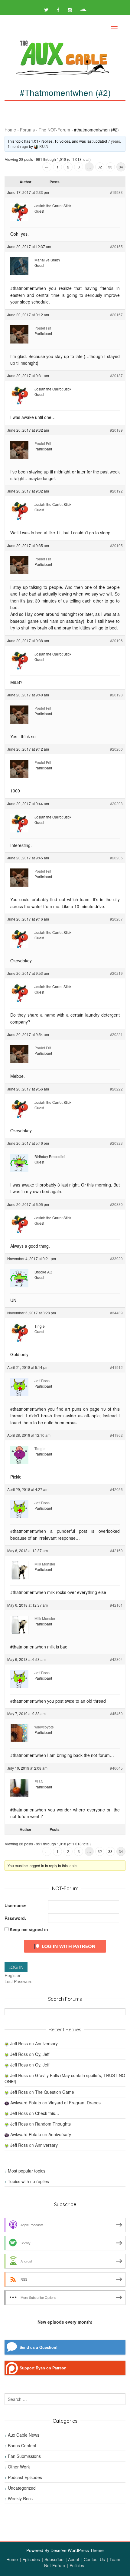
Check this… (47, 2113)
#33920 (116, 1258)
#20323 (116, 1143)
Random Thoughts (53, 2124)
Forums (27, 130)
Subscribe (54, 2559)
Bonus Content (22, 2445)
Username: (16, 1905)
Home (10, 130)
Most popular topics (27, 2171)
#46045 (116, 1768)
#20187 (116, 375)
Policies (77, 2565)
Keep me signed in (29, 1929)
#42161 (116, 1605)
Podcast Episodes (25, 2477)
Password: (15, 1918)
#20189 (116, 430)
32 (100, 167)
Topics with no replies (28, 2181)
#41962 (116, 1435)
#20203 (116, 803)
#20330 (116, 1204)
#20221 (116, 1034)
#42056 (116, 1489)
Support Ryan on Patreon (43, 2368)
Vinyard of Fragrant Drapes (75, 2103)
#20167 (116, 315)
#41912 (116, 1367)
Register (13, 1975)
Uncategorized (22, 2488)
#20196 (116, 641)
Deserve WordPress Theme (77, 2550)
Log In (16, 1967)
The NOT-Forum (54, 130)
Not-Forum (55, 2565)
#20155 (116, 246)
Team (115, 2559)
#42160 (116, 1550)
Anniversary (46, 2043)
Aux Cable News (24, 2435)
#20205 (116, 858)
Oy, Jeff (42, 2054)
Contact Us (94, 2559)
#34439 (116, 1313)
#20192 (116, 491)
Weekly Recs (20, 2498)
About (74, 2559)
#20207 (116, 919)
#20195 (116, 545)
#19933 (116, 192)
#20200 (116, 749)
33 (110, 167)
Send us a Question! (39, 2347)
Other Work (19, 2467)
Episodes (31, 2559)
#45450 (116, 1713)
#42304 (116, 1659)
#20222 (116, 1089)
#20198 (116, 695)
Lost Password (19, 1981)
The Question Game (55, 2092)
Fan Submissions (24, 2456)
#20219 (116, 973)
